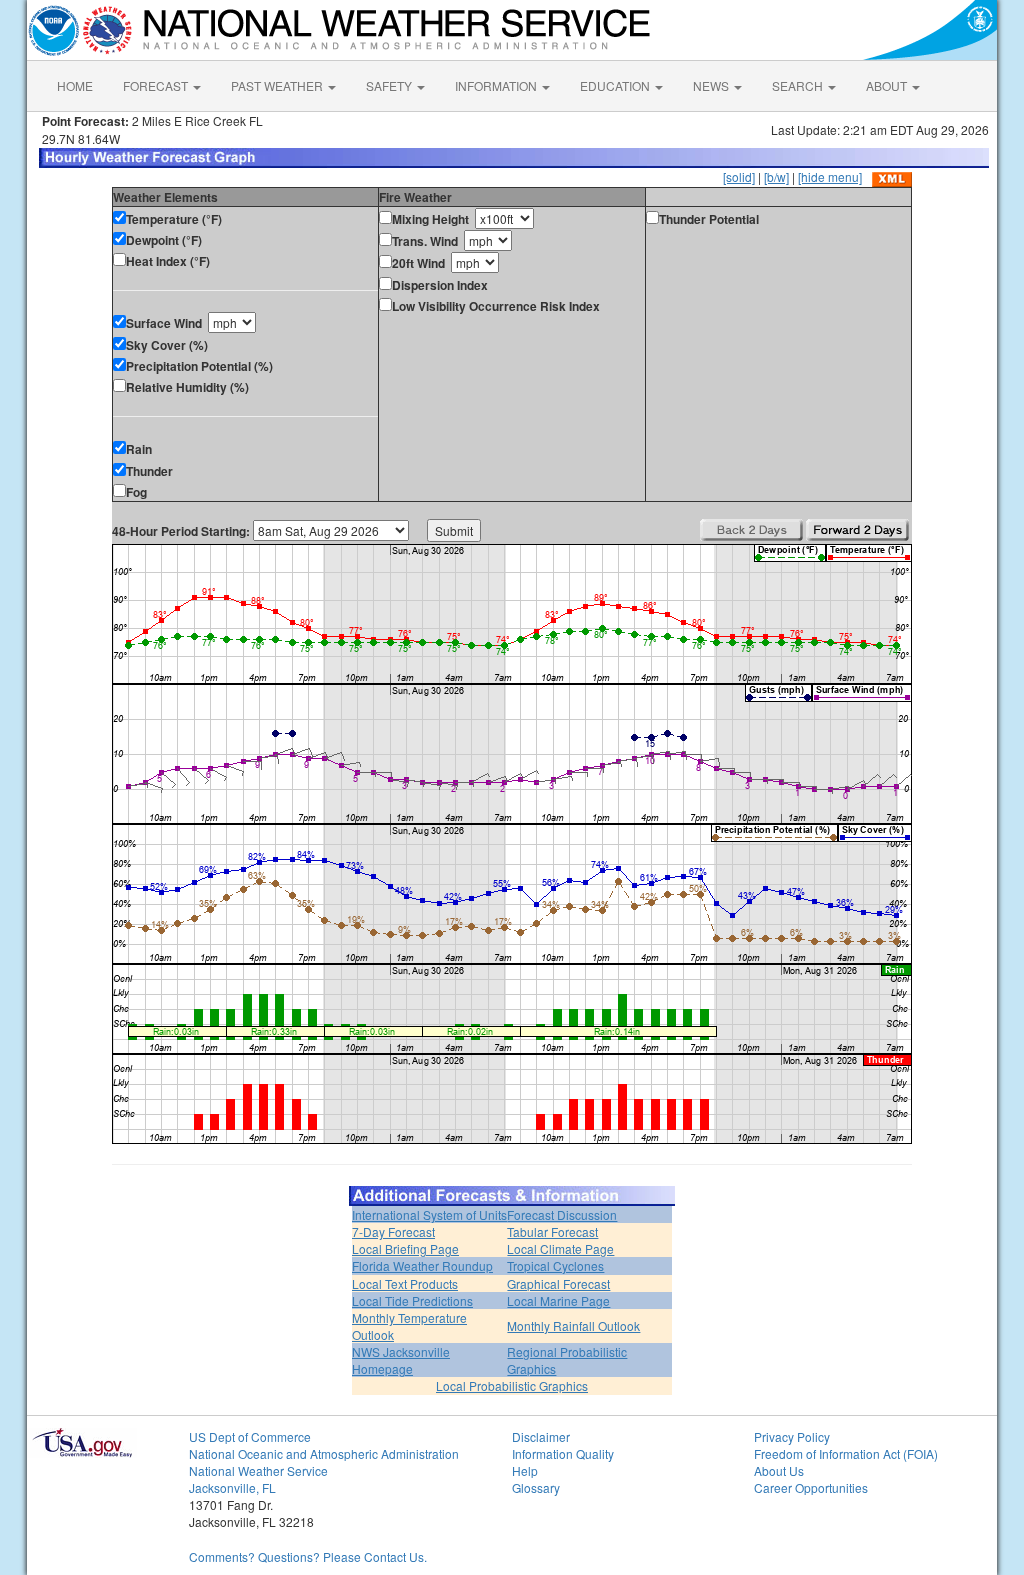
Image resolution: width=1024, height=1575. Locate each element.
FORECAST (157, 85)
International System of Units (429, 1214)
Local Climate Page (560, 1248)
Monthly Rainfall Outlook (573, 1325)
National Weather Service (258, 1470)
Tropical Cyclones (555, 1265)
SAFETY (390, 85)
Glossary (536, 1487)
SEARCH (799, 85)
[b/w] (776, 176)
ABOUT (888, 85)
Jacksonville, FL (232, 1487)
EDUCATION (616, 85)
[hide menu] (830, 176)
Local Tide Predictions (412, 1300)
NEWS (712, 85)
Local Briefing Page (405, 1248)
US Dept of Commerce (250, 1436)
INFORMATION (497, 85)
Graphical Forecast (558, 1283)
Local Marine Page (558, 1300)
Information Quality (563, 1453)
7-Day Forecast (393, 1231)
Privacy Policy (792, 1436)
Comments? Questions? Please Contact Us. (308, 1556)
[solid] (739, 176)
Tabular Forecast (552, 1231)
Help (525, 1470)
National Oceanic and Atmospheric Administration (324, 1453)
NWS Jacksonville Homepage (401, 1360)
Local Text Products (405, 1283)
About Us (779, 1470)
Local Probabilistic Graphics (512, 1385)
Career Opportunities (811, 1487)
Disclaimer (541, 1436)
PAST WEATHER (278, 85)
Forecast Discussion (562, 1214)
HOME (75, 85)
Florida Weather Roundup (422, 1265)
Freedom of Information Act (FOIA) (846, 1453)
